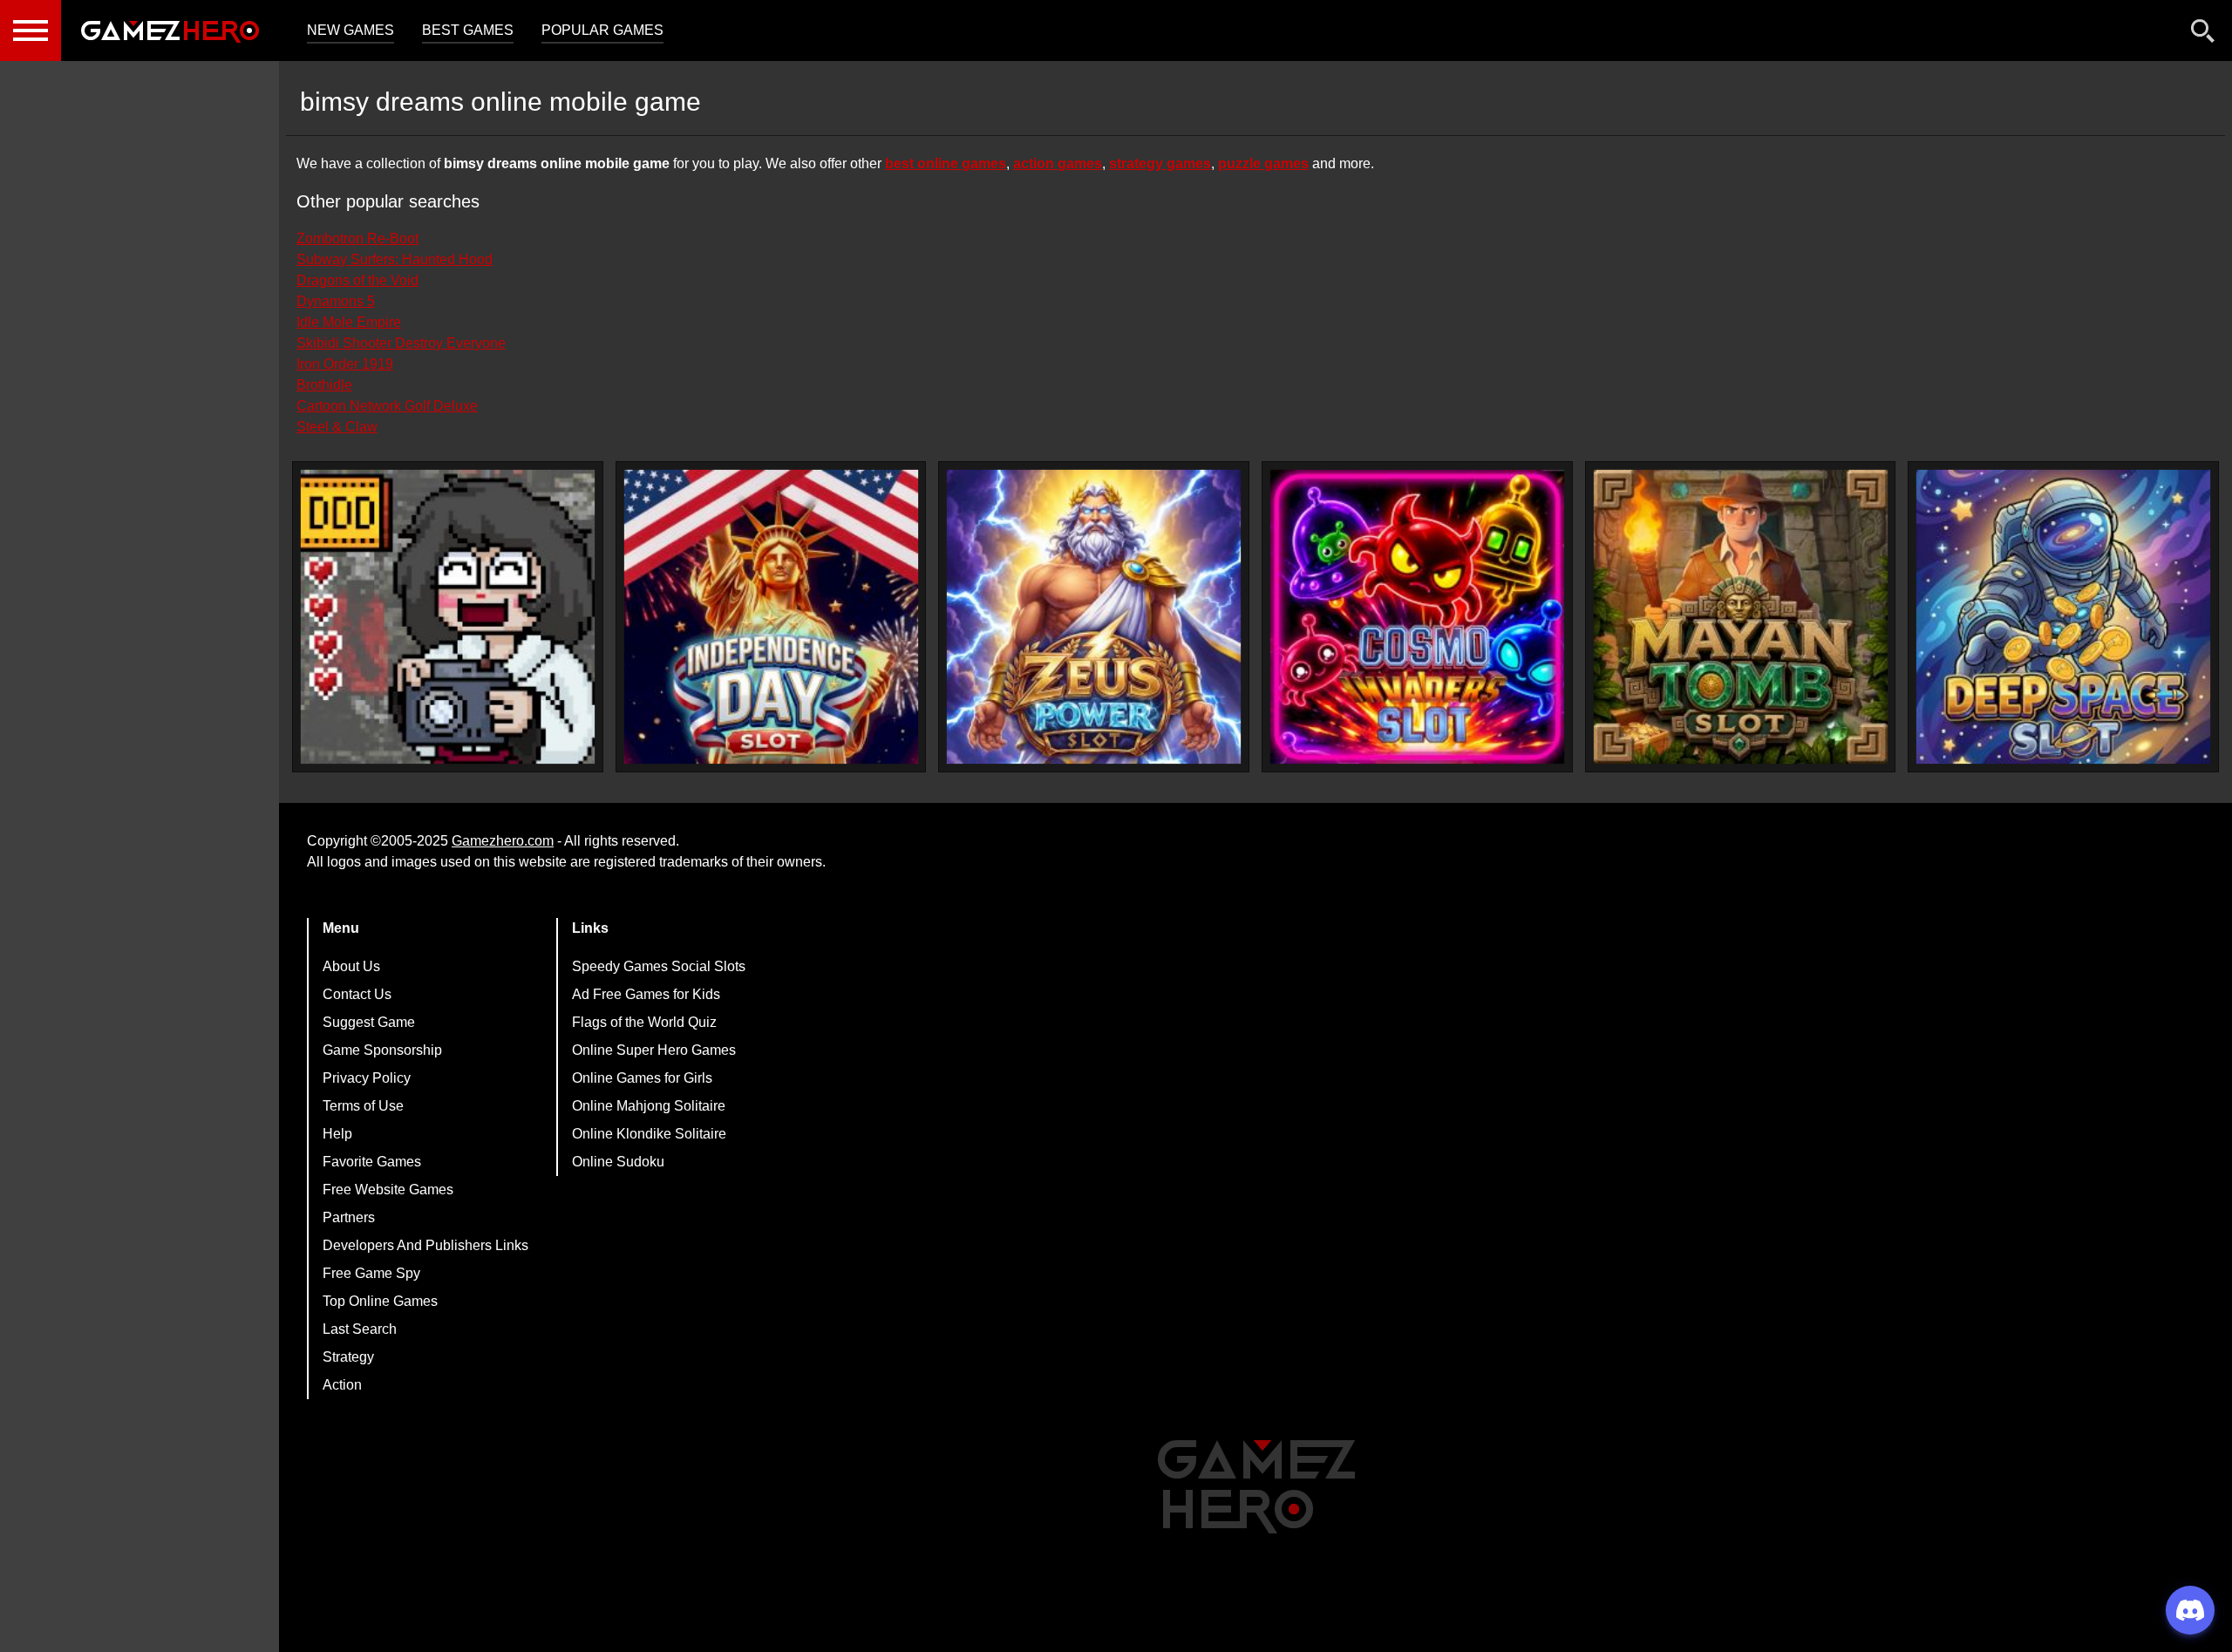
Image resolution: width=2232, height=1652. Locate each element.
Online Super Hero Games (654, 1050)
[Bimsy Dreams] (448, 617)
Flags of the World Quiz (644, 1022)
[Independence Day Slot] (771, 617)
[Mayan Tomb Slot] (1741, 617)
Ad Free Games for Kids (646, 994)
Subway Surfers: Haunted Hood (395, 259)
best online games (946, 163)
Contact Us (357, 994)
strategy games (1160, 163)
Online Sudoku (618, 1162)
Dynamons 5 (336, 301)
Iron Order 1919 (345, 364)
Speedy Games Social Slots (659, 966)
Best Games (468, 30)
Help (337, 1134)
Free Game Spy (371, 1273)
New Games (350, 30)
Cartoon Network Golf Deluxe (387, 406)
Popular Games (602, 30)
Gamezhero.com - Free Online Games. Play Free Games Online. (170, 31)
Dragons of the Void (357, 280)
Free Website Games (388, 1190)
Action (342, 1385)
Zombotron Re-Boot (357, 238)
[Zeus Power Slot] (1094, 617)
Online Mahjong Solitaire (649, 1106)
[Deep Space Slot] (2063, 617)
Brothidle (324, 385)
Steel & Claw (337, 427)
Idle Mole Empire (349, 322)
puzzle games (1263, 163)
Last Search (360, 1329)
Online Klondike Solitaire (649, 1134)
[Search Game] (2203, 34)
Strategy (348, 1357)
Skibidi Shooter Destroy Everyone (401, 343)
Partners (349, 1217)
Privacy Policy (367, 1078)
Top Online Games (380, 1301)
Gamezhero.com (503, 841)
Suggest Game (369, 1022)
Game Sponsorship (382, 1050)
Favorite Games (372, 1162)
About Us (351, 966)
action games (1058, 163)
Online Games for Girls (642, 1078)
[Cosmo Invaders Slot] (1417, 617)
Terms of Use (363, 1106)
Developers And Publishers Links (425, 1245)
